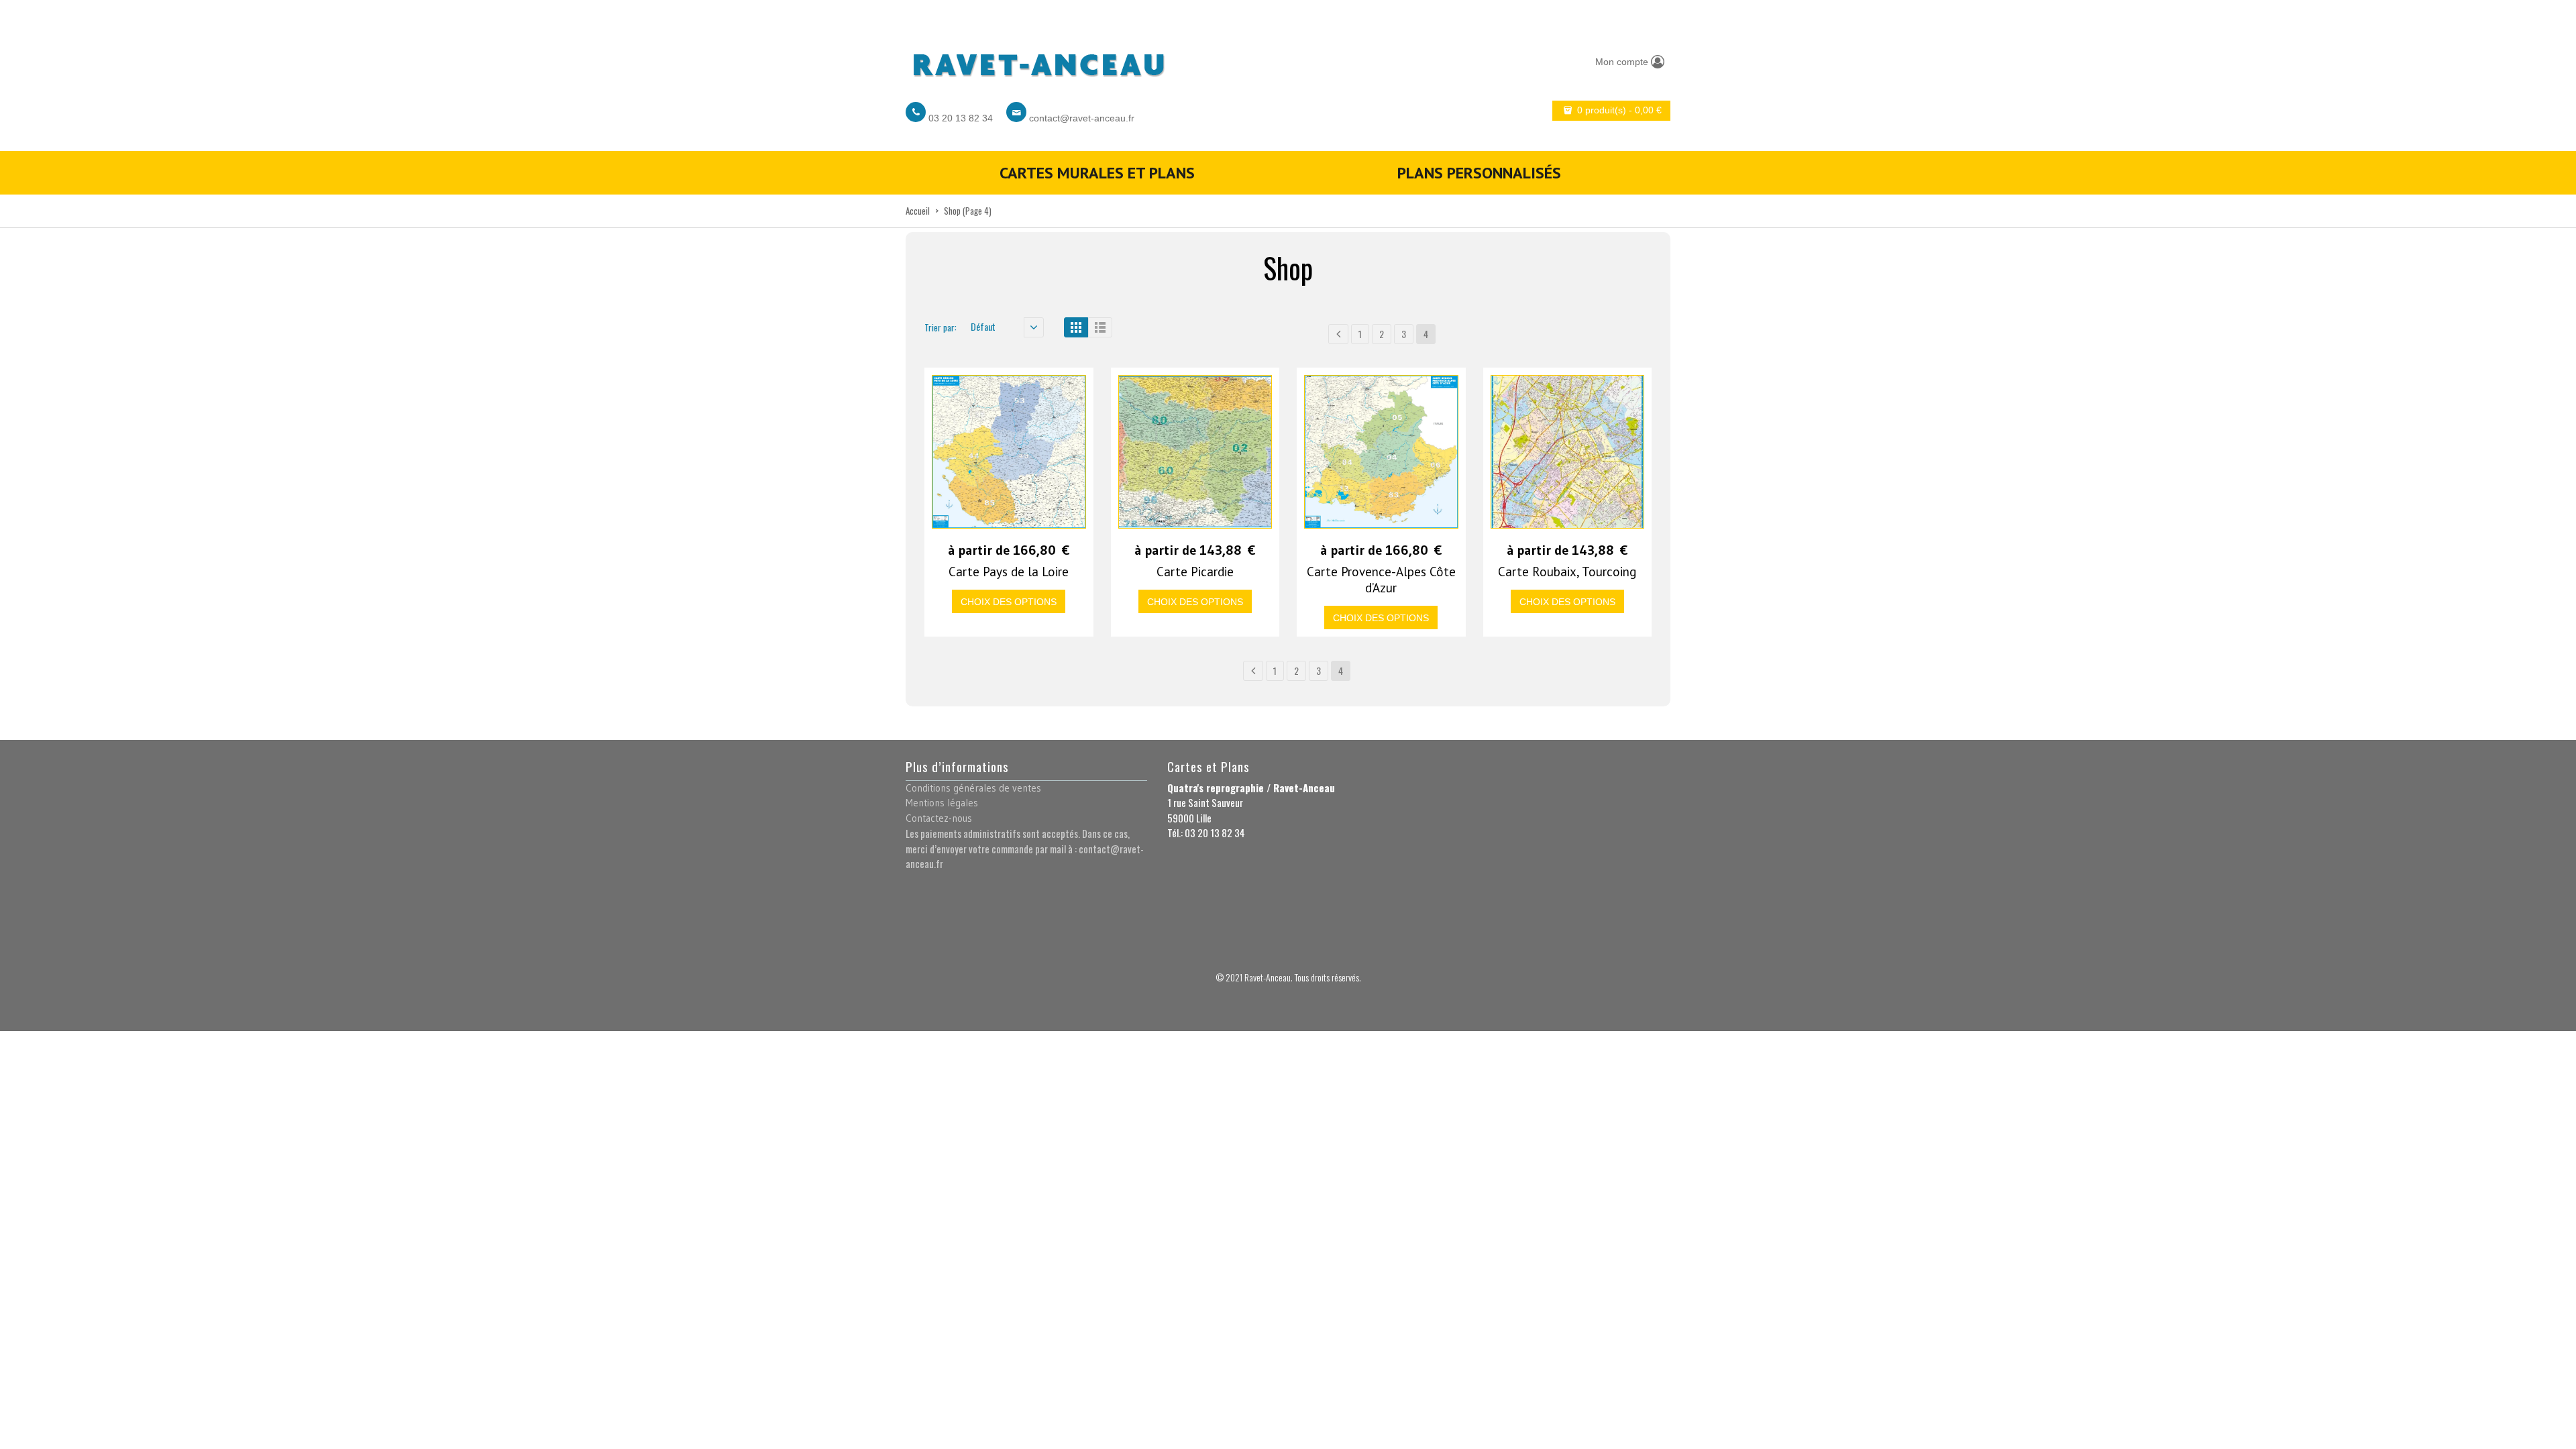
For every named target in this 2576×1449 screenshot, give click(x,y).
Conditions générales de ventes (973, 788)
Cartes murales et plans (1097, 173)
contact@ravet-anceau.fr (1082, 118)
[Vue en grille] (1076, 327)
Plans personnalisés (1479, 173)
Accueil (918, 211)
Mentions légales (942, 803)
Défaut (983, 326)
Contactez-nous (939, 818)
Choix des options (1009, 602)
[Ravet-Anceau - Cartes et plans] (1038, 61)
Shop (952, 211)
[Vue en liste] (1100, 327)
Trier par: (941, 327)
